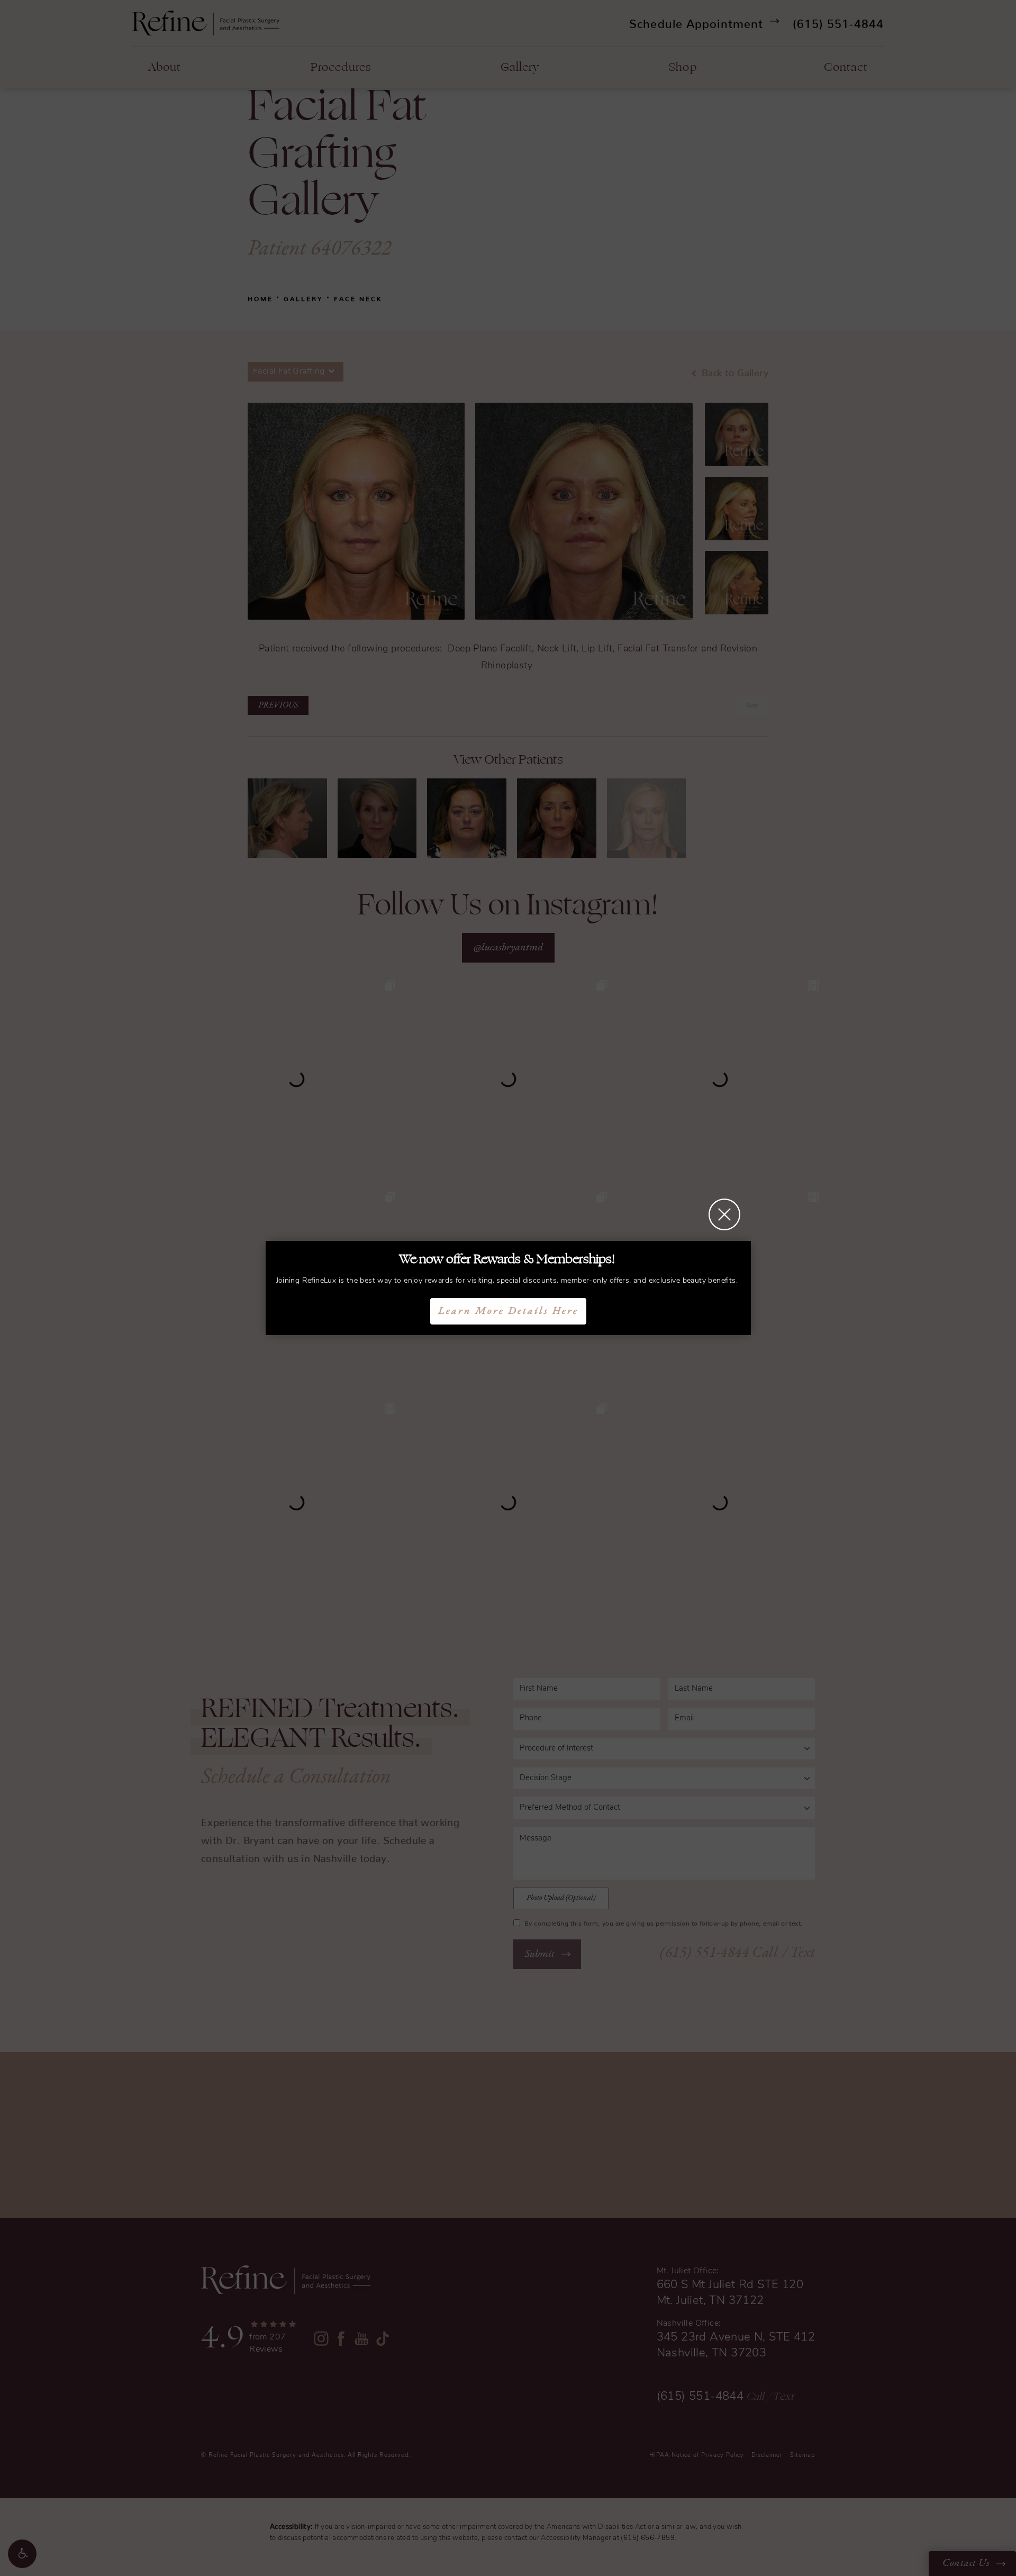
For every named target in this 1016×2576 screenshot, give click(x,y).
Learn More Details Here (508, 1311)
